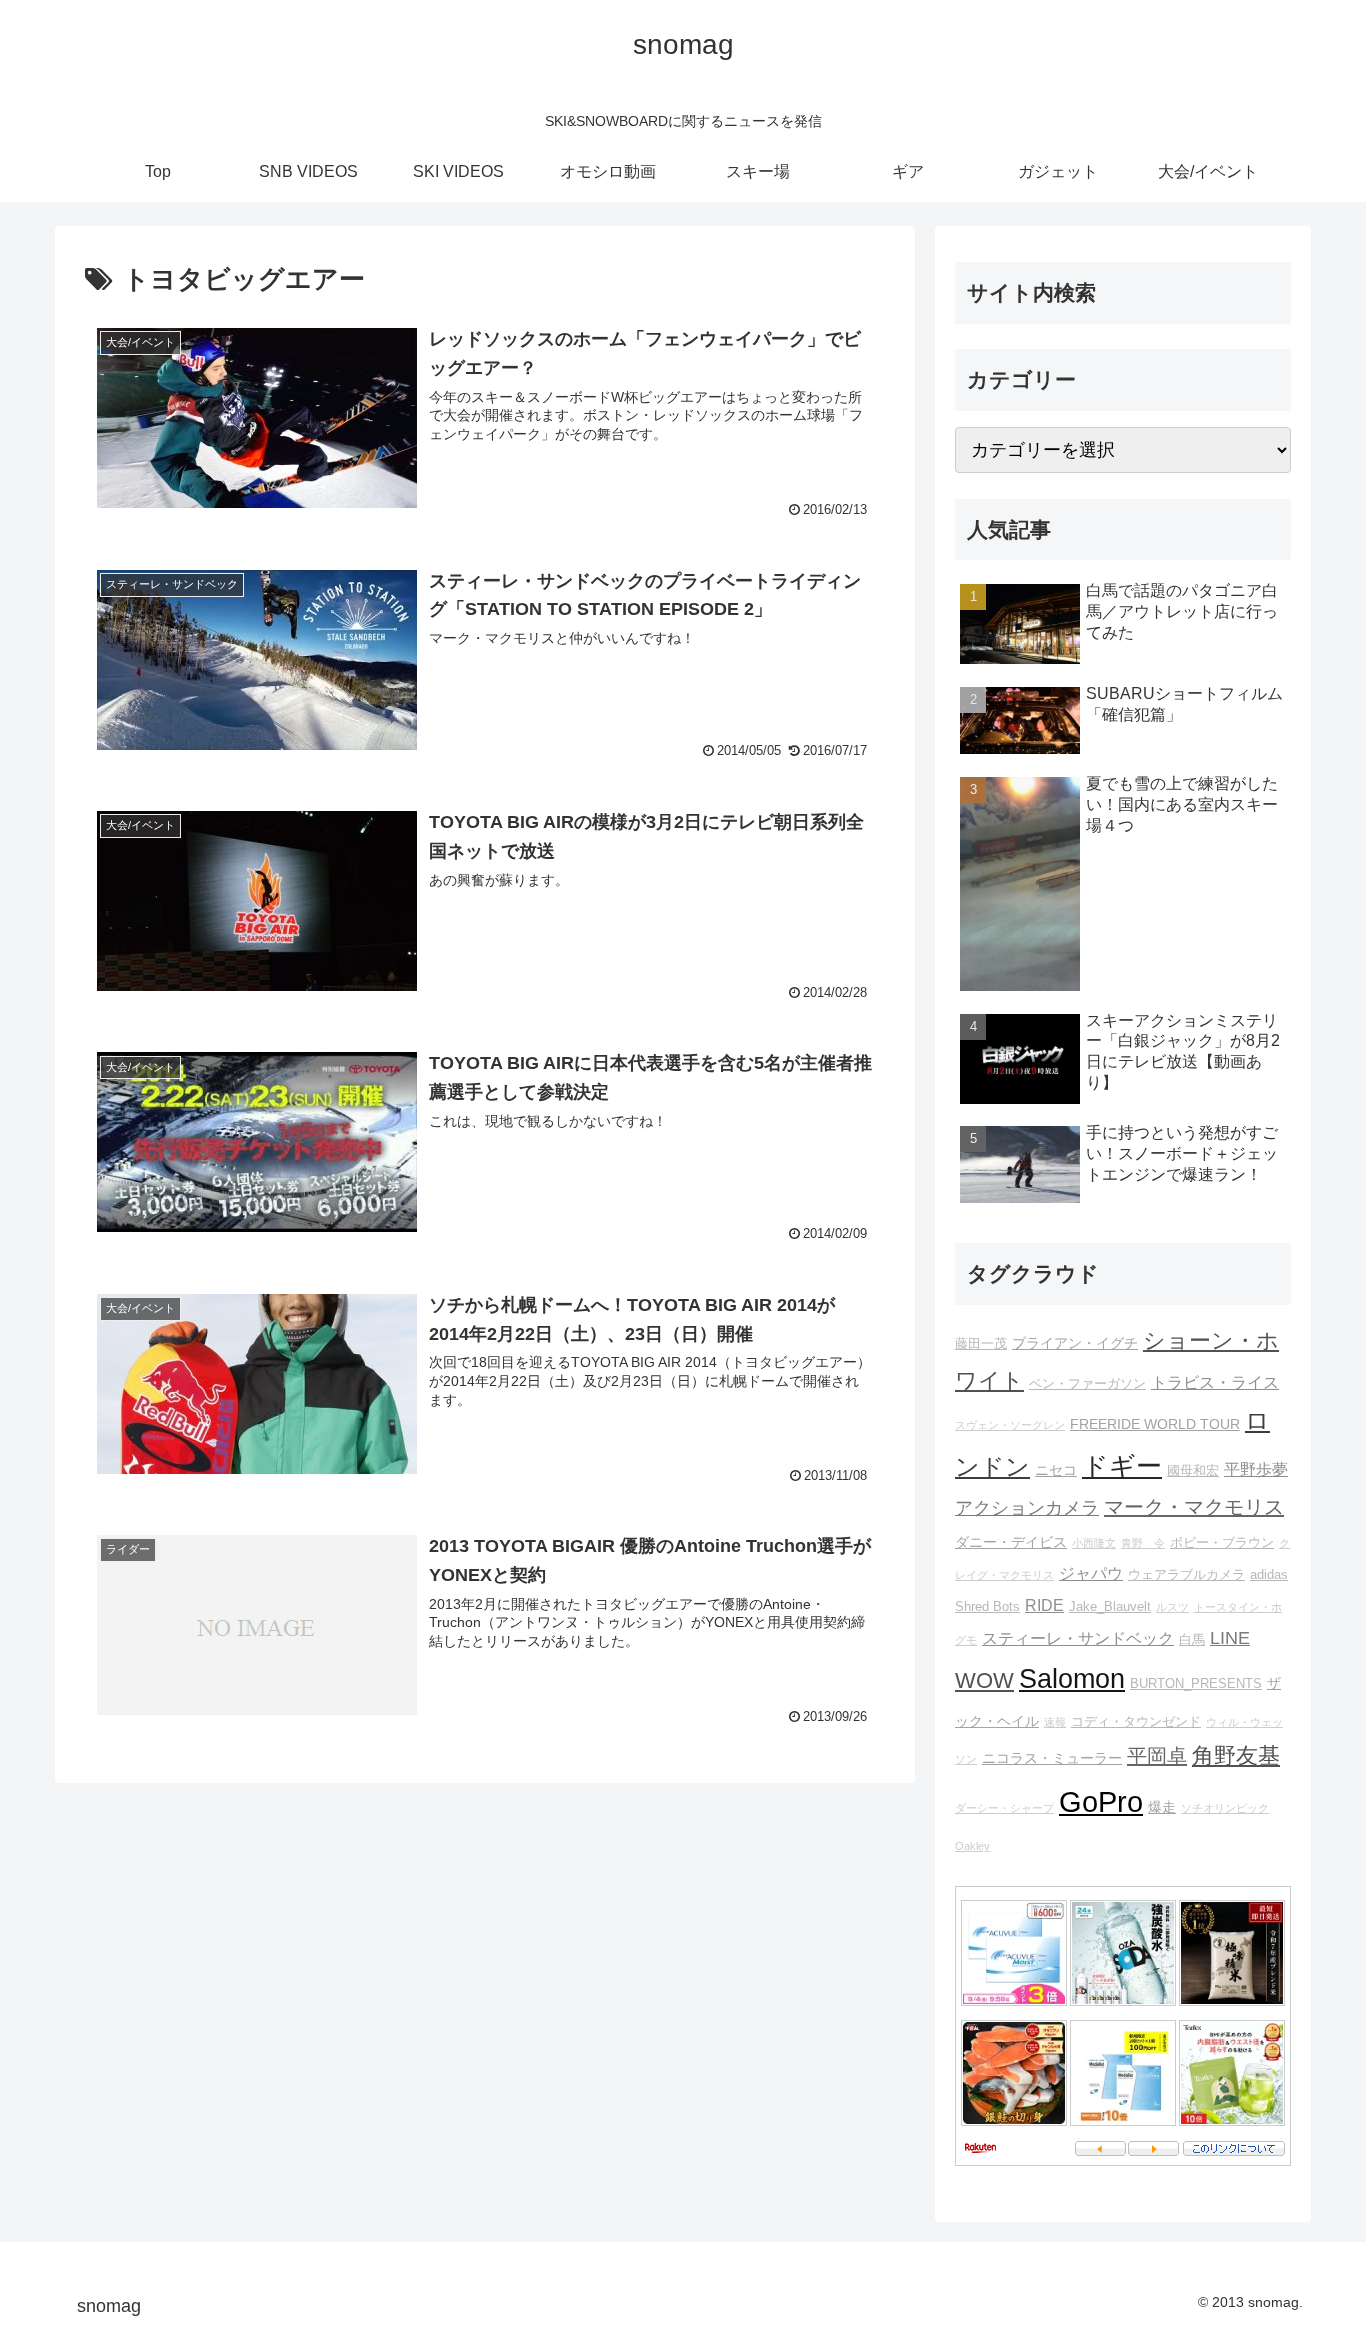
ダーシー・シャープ (1004, 1808)
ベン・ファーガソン (1087, 1384)
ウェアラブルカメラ (1186, 1575)
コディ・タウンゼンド (1136, 1722)
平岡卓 (1157, 1756)
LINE (1230, 1638)
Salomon (1072, 1678)
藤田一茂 (981, 1344)
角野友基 (1236, 1755)
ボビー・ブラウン (1222, 1543)
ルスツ (1172, 1607)
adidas (1269, 1575)
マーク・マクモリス (1194, 1507)
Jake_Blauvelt (1110, 1607)
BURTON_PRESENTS (1196, 1684)
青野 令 (1143, 1543)
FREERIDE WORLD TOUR (1155, 1424)
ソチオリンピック (1225, 1808)
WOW (984, 1680)
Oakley (972, 1846)
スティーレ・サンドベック (1078, 1638)
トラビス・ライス (1215, 1382)
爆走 (1162, 1807)
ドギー (1122, 1466)
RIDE (1044, 1605)
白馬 (1192, 1640)
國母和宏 (1193, 1471)
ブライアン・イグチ (1075, 1343)
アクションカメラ (1027, 1508)
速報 (1055, 1722)
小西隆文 (1094, 1543)
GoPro (1101, 1801)
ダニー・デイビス (1011, 1542)
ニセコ (1056, 1470)
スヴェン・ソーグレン (1010, 1425)
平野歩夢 (1256, 1469)
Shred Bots (987, 1607)
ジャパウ (1091, 1573)
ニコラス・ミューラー (1052, 1758)
